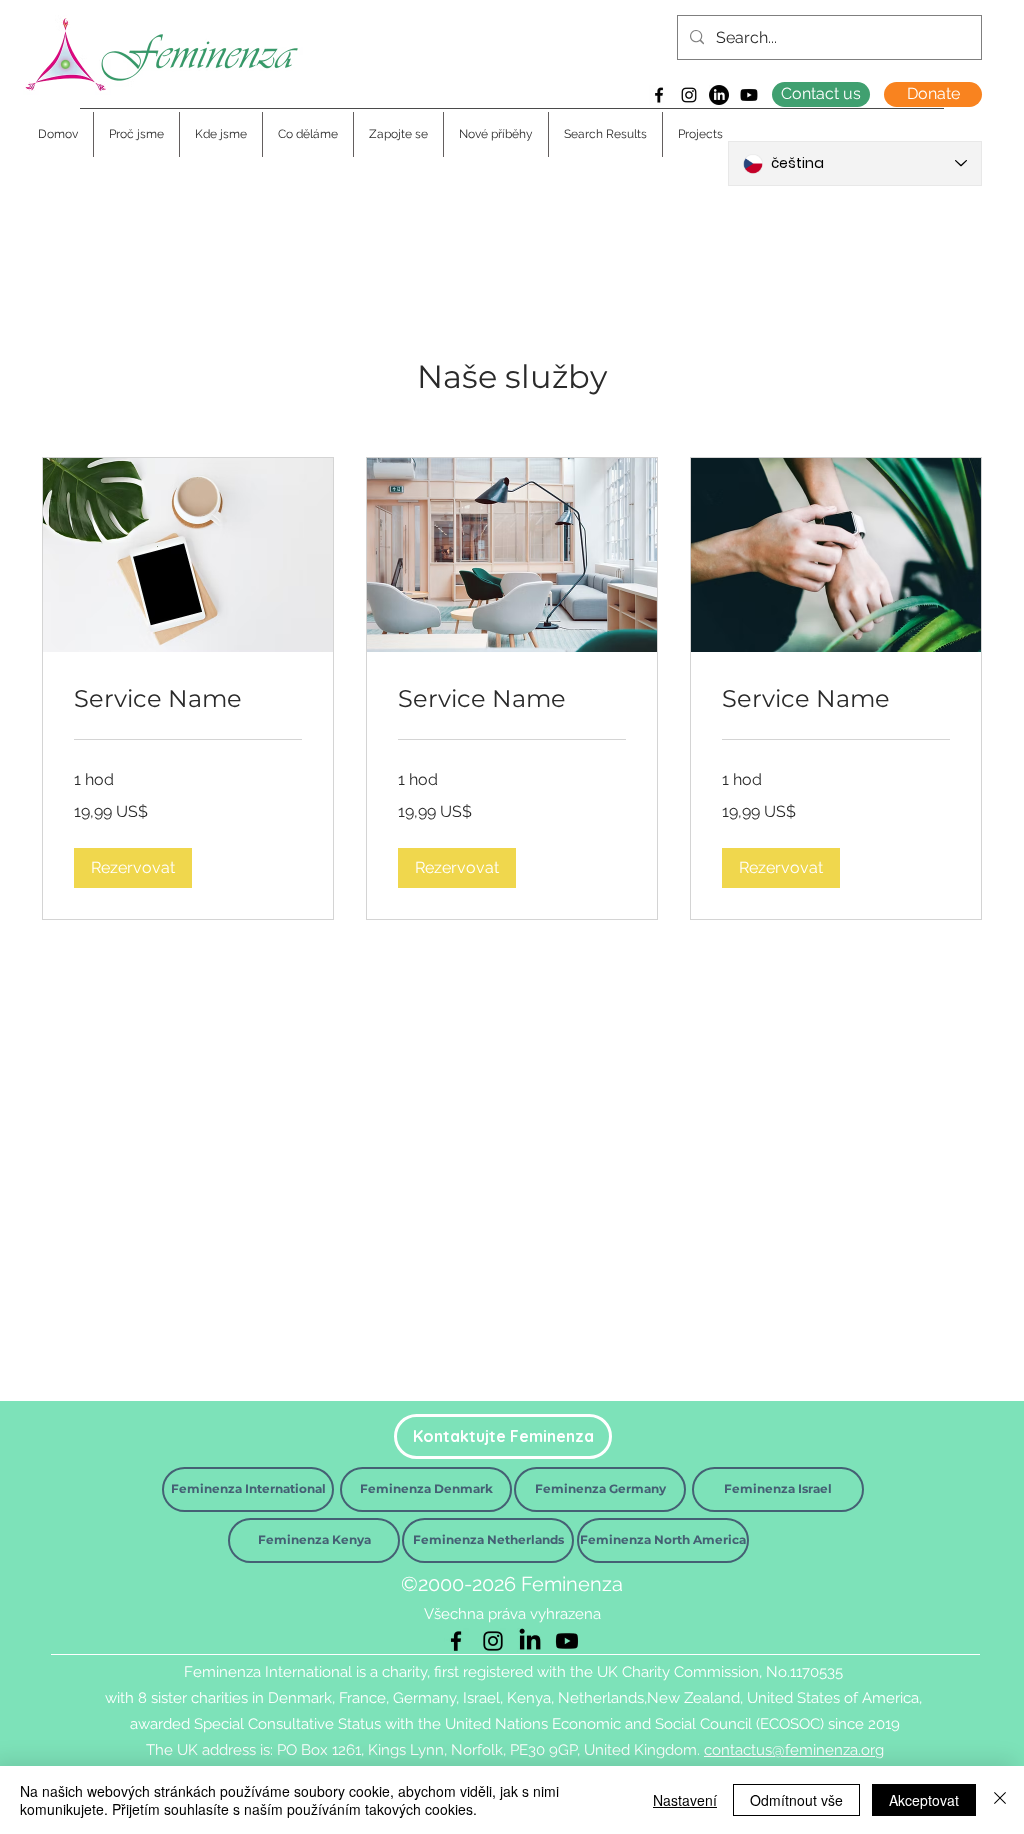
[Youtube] (749, 95)
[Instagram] (689, 95)
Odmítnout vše (796, 1800)
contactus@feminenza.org (794, 1750)
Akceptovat (924, 1800)
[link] (188, 699)
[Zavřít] (1000, 1800)
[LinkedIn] (719, 95)
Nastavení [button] (685, 1800)
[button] (133, 868)
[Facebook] (659, 95)
